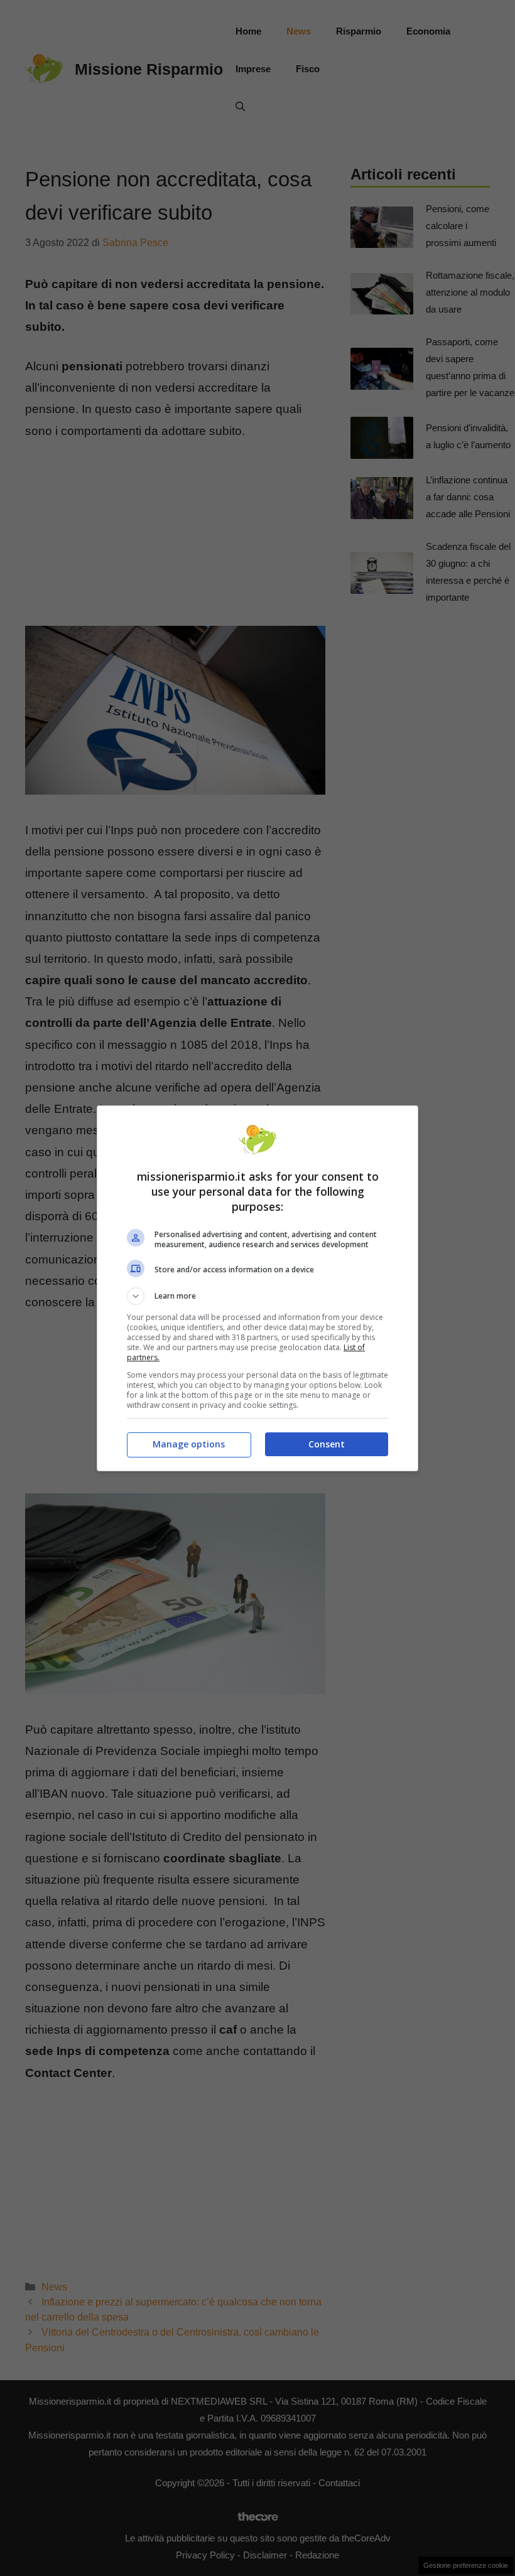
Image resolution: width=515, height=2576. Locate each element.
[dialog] (257, 1288)
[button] (257, 1296)
